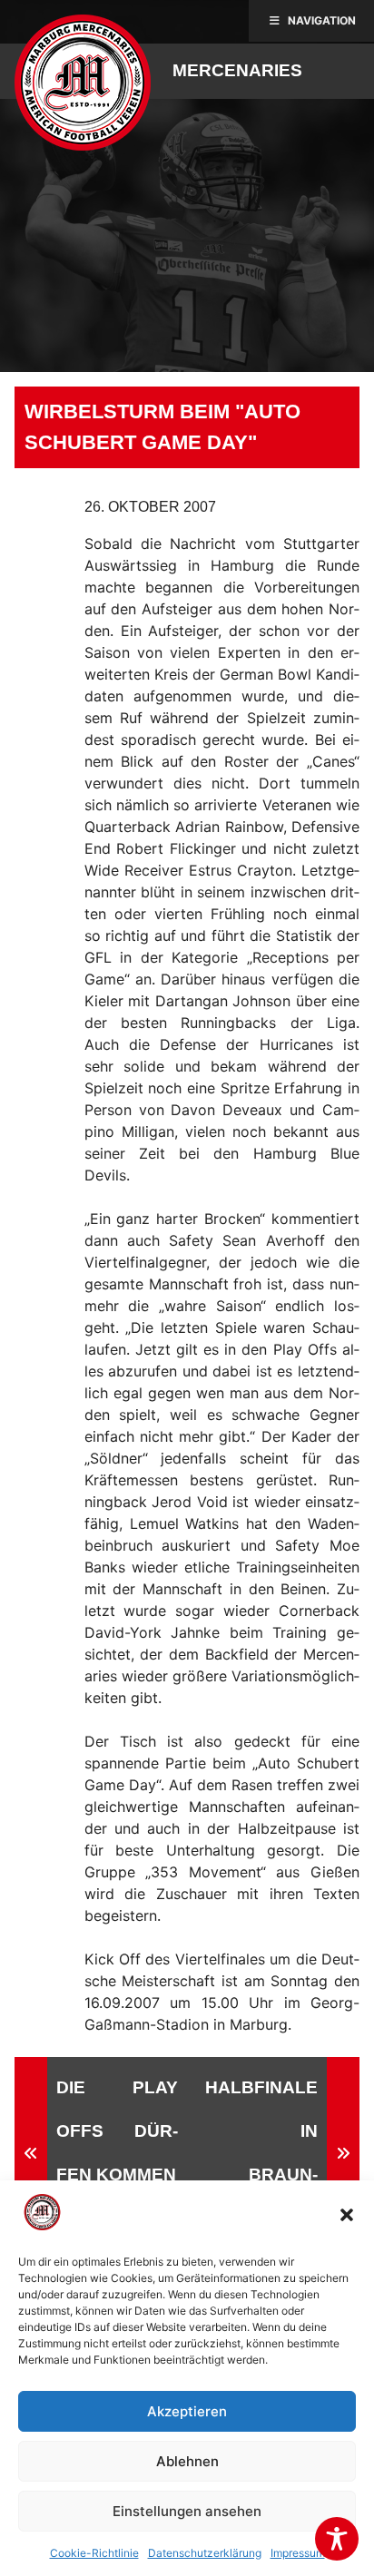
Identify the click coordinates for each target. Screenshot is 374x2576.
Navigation (322, 20)
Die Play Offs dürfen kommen (117, 2131)
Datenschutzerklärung (205, 2553)
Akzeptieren (187, 2411)
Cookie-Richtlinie (94, 2553)
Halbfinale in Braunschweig (261, 2153)
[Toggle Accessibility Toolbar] (337, 2539)
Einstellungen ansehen (187, 2511)
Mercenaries (237, 70)
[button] (347, 2215)
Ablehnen (187, 2461)
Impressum (298, 2553)
